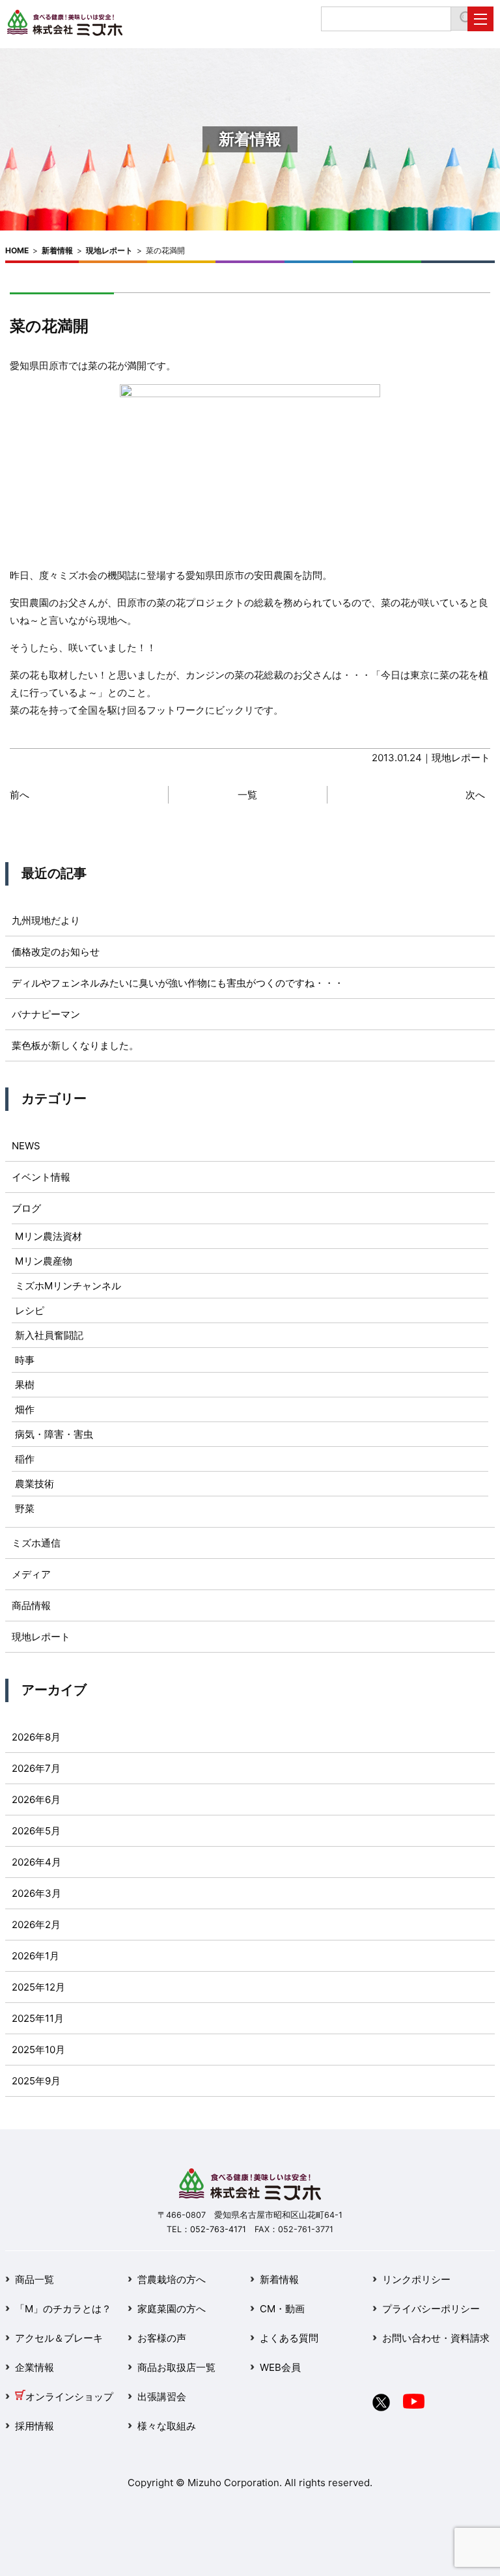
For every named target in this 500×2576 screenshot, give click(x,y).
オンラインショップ (69, 2397)
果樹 (25, 1385)
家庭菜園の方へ (172, 2309)
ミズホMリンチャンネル (68, 1286)
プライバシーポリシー (431, 2309)
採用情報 (35, 2426)
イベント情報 (41, 1177)
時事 (25, 1360)
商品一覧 (35, 2279)
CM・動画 (282, 2309)
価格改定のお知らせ (56, 952)
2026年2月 (36, 1925)
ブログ (26, 1208)
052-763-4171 (218, 2229)
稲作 (25, 1459)
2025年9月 (36, 2081)
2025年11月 (38, 2018)
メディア (31, 1574)
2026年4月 (36, 1862)
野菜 (25, 1508)
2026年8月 (36, 1737)
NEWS (26, 1146)
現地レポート (109, 250)
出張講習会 (162, 2397)
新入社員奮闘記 (49, 1335)
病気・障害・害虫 (54, 1434)
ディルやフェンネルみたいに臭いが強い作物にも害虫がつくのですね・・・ (178, 983)
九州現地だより (46, 920)
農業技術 (35, 1484)
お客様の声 (162, 2338)
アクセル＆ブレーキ (59, 2338)
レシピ (30, 1310)
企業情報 (35, 2367)
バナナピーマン (46, 1014)
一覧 (247, 795)
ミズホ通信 (36, 1543)
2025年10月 (38, 2050)
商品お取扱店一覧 (176, 2367)
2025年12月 (38, 1987)
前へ (20, 795)
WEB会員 (280, 2367)
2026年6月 (36, 1799)
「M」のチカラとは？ (63, 2309)
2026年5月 (36, 1831)
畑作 (25, 1409)
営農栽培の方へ (172, 2279)
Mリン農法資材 (49, 1236)
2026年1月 (35, 1956)
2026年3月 (36, 1893)
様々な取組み (167, 2426)
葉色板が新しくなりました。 (75, 1045)
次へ (475, 795)
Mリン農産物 (44, 1261)
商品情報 (31, 1605)
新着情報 (57, 250)
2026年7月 (36, 1768)
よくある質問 (289, 2338)
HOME (17, 250)
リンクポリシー (416, 2279)
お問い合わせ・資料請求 (436, 2338)
